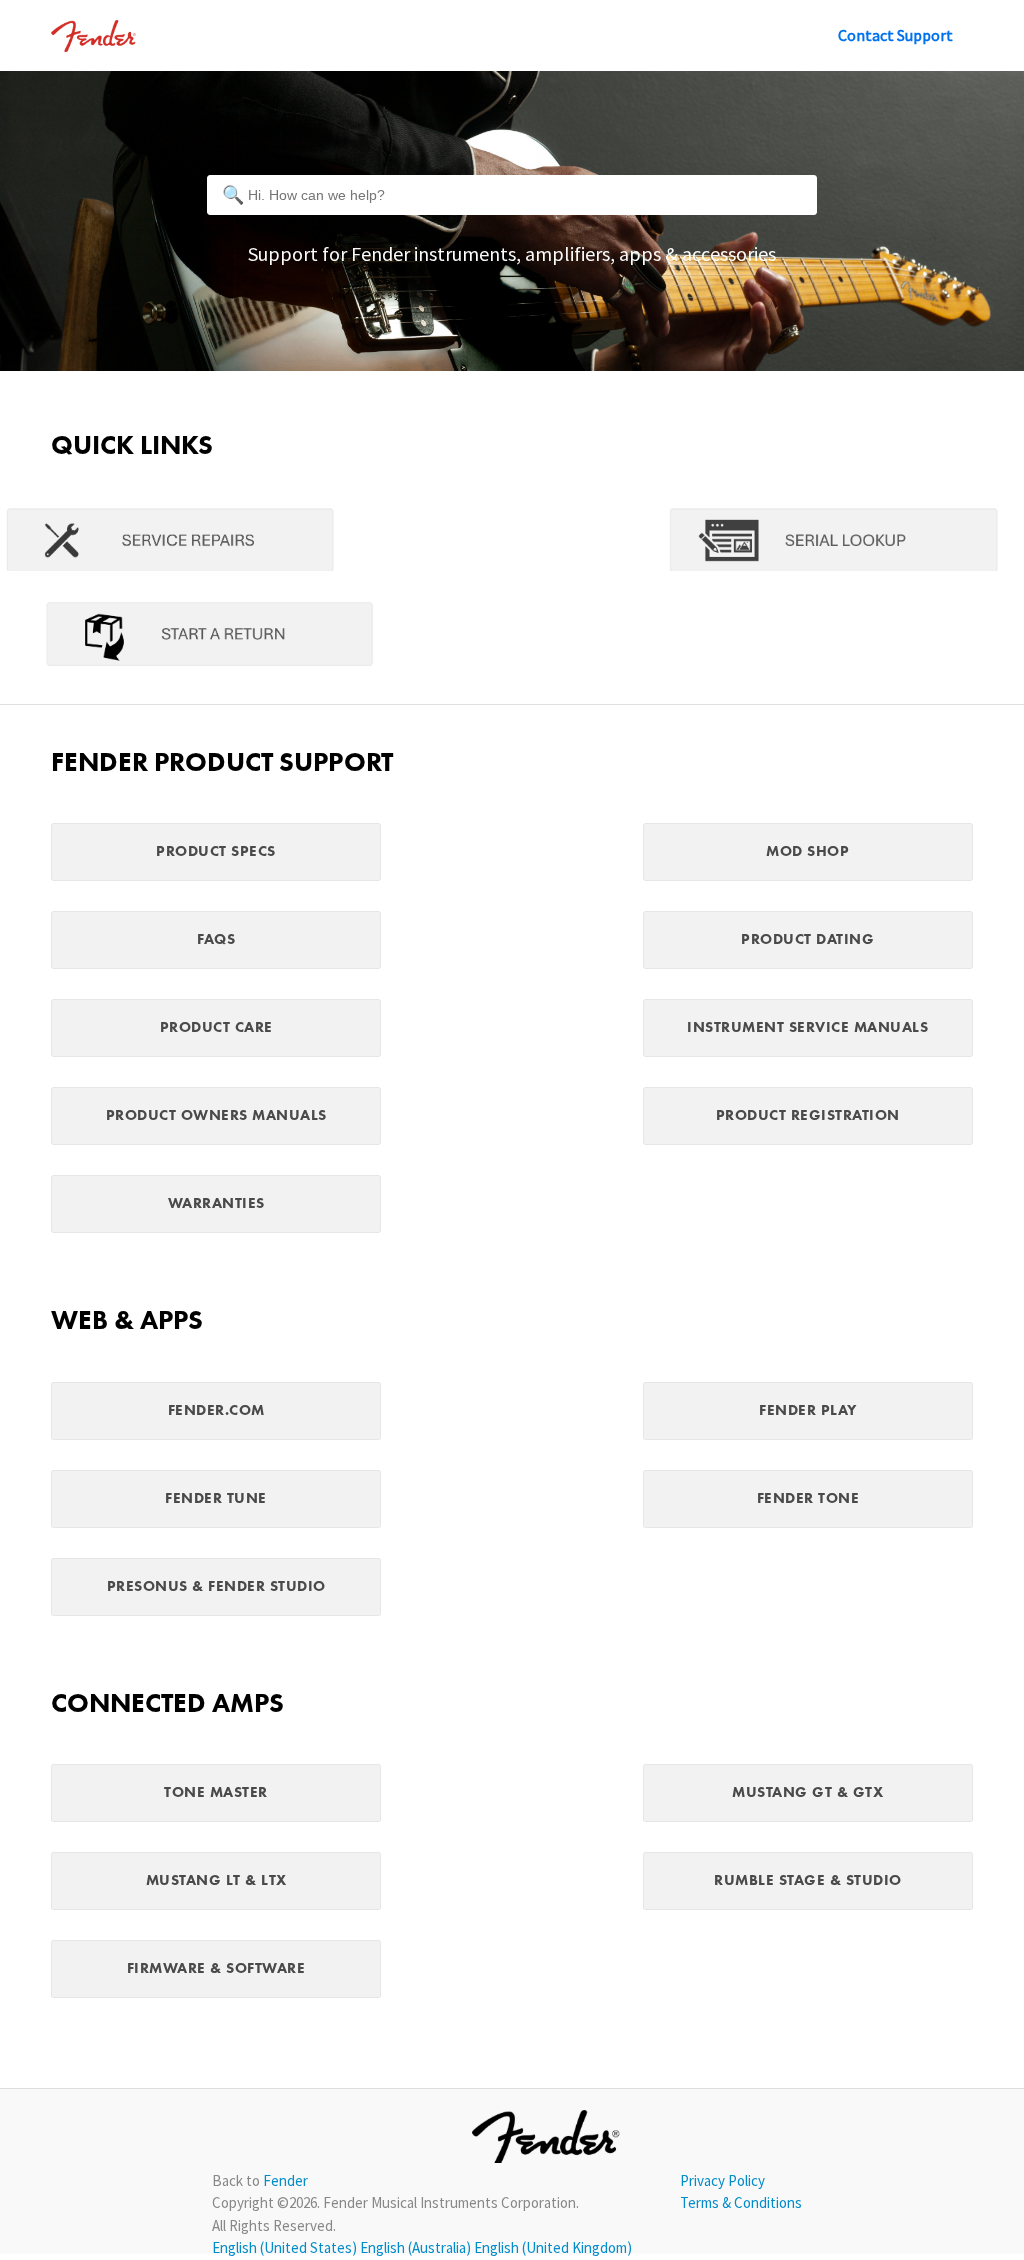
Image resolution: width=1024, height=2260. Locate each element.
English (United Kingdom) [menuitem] (553, 2247)
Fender (285, 2180)
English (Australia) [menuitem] (417, 2247)
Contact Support (895, 35)
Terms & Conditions (741, 2202)
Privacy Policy (722, 2180)
